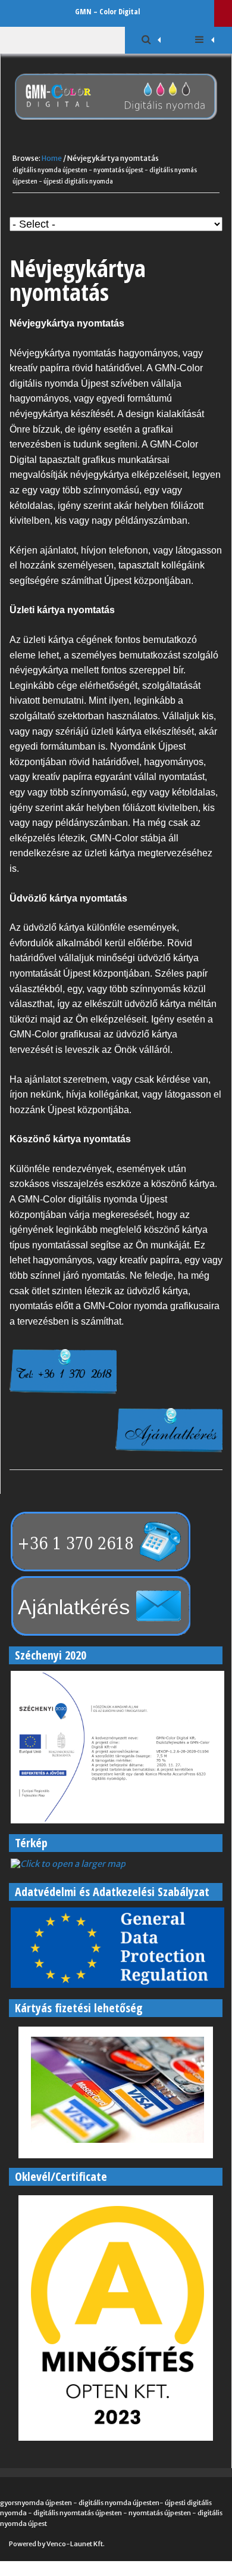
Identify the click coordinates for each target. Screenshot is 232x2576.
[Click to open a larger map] (67, 1864)
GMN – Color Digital (107, 11)
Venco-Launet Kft (75, 2544)
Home (52, 158)
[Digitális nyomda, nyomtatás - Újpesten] (116, 128)
